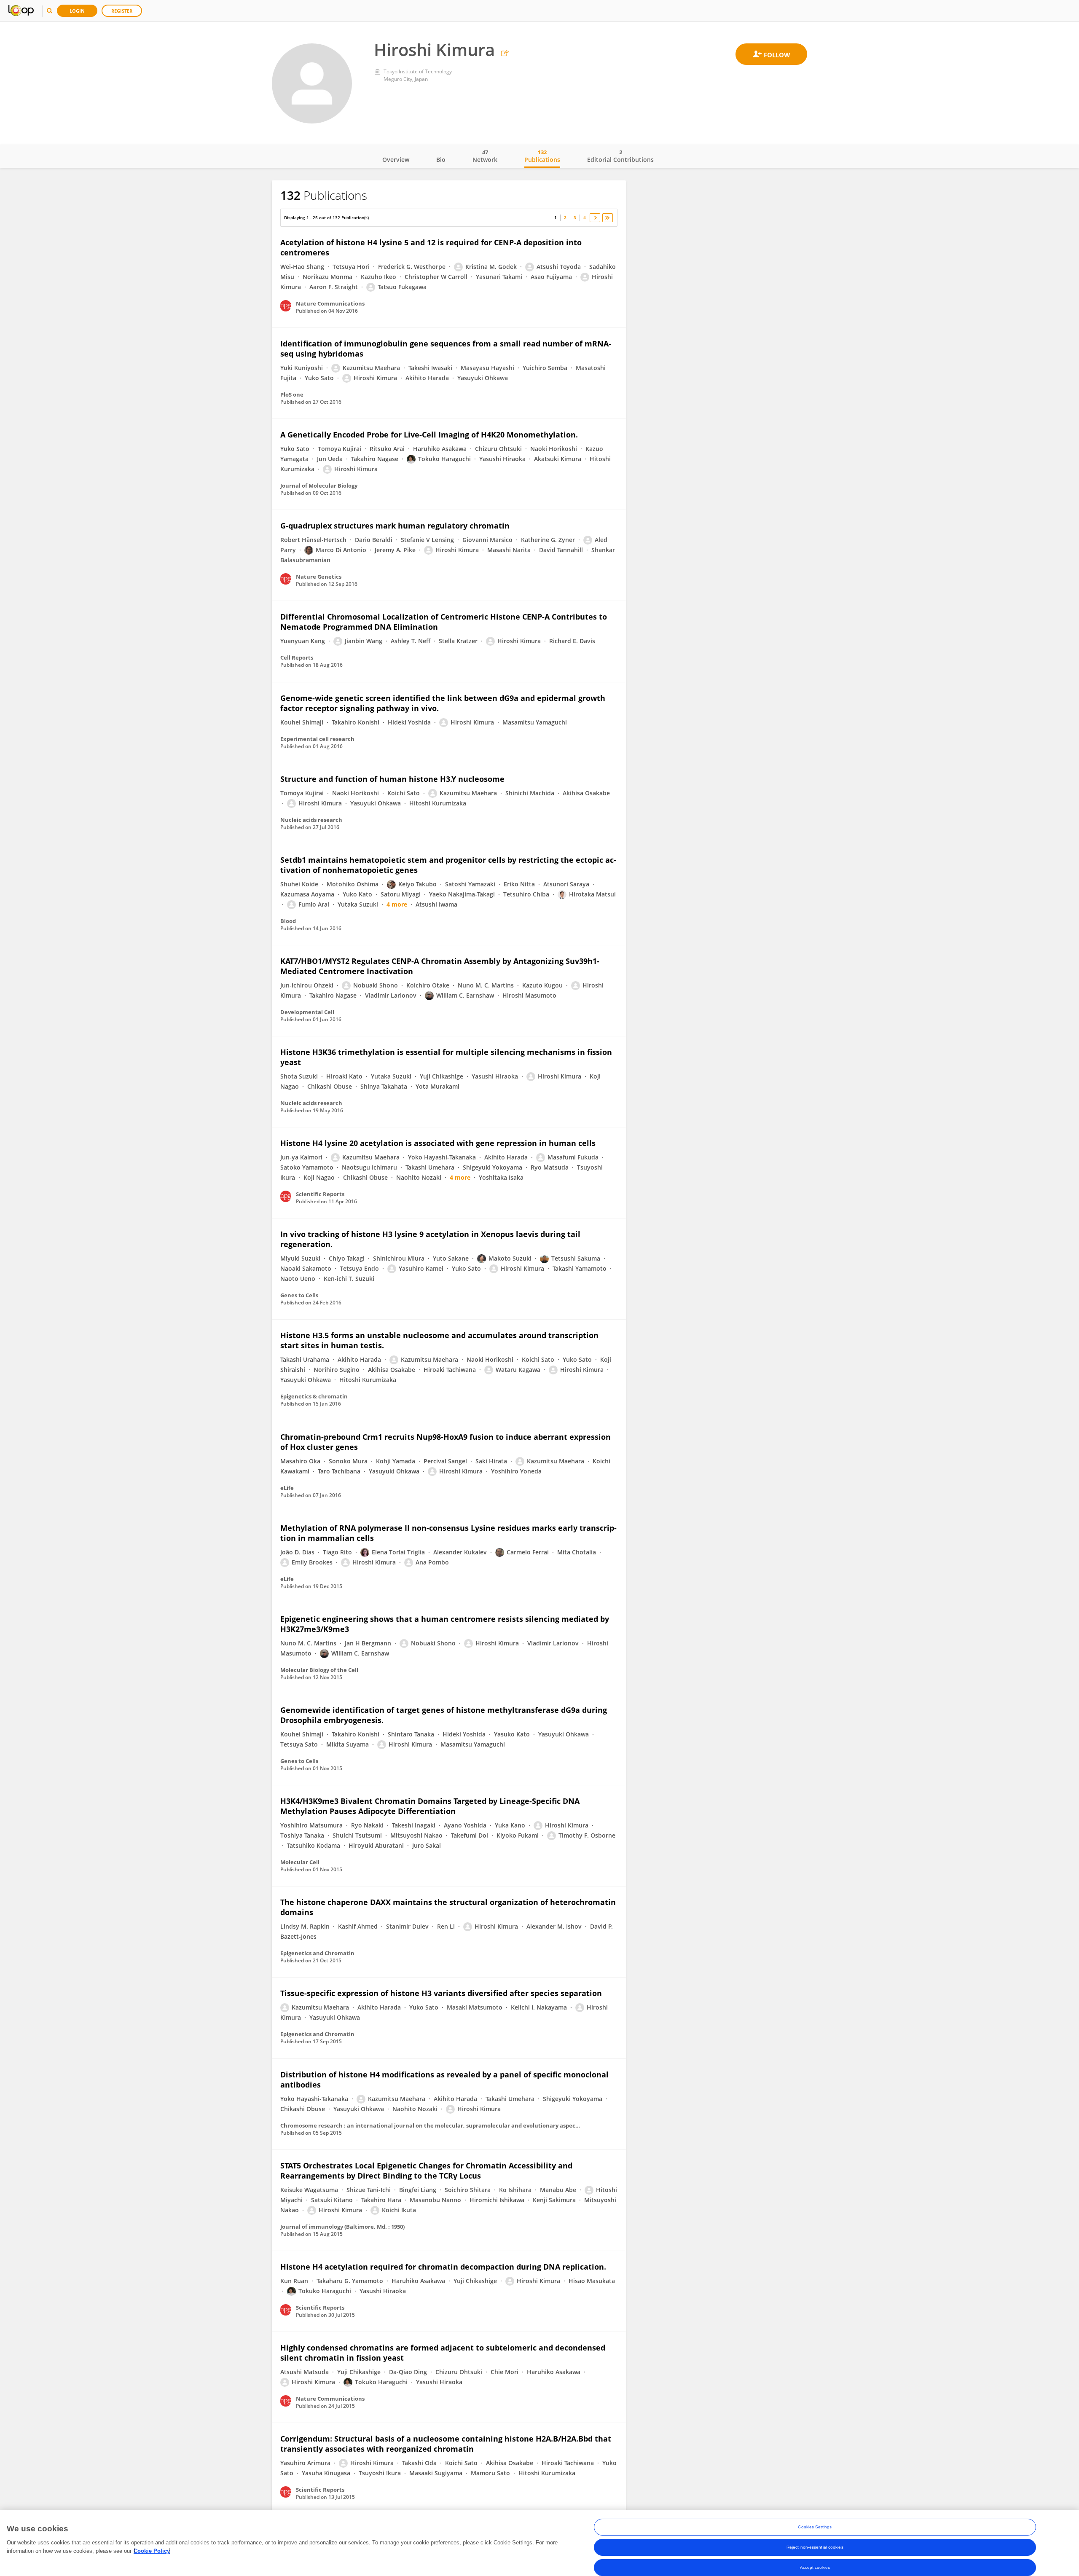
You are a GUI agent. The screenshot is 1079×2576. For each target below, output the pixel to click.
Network (485, 156)
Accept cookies (815, 2567)
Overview (396, 160)
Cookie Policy (152, 2551)
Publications (542, 156)
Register (122, 11)
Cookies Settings (815, 2527)
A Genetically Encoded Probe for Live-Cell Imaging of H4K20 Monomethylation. (429, 435)
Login (77, 11)
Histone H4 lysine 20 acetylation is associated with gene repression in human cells (438, 1143)
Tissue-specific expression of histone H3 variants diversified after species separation (441, 1993)
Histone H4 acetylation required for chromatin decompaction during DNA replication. (443, 2267)
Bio (441, 160)
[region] (539, 2543)
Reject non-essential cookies (815, 2547)
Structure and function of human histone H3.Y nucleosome (392, 779)
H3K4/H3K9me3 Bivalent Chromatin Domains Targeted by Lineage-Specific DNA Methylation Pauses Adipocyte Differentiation (430, 1806)
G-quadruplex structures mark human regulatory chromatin (395, 526)
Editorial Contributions (620, 156)
